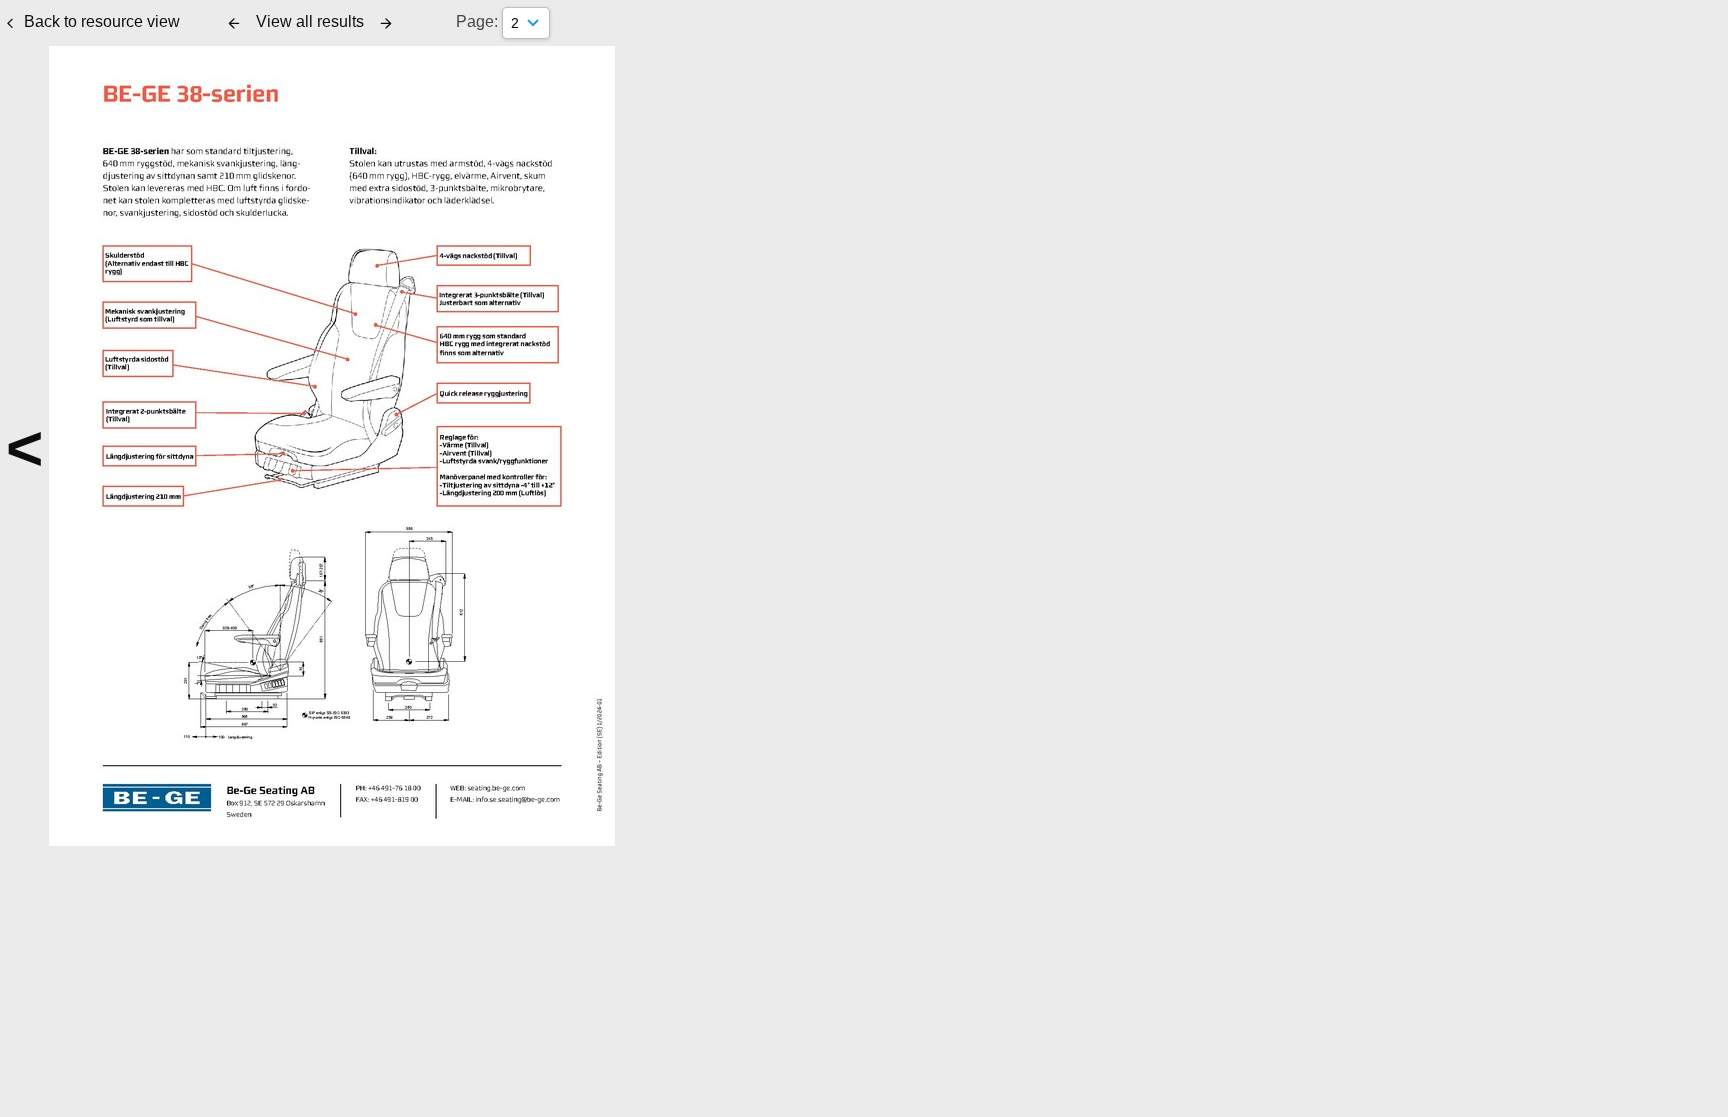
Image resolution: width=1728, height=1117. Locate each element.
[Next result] (386, 23)
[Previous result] (234, 23)
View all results (310, 21)
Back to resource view (102, 21)
